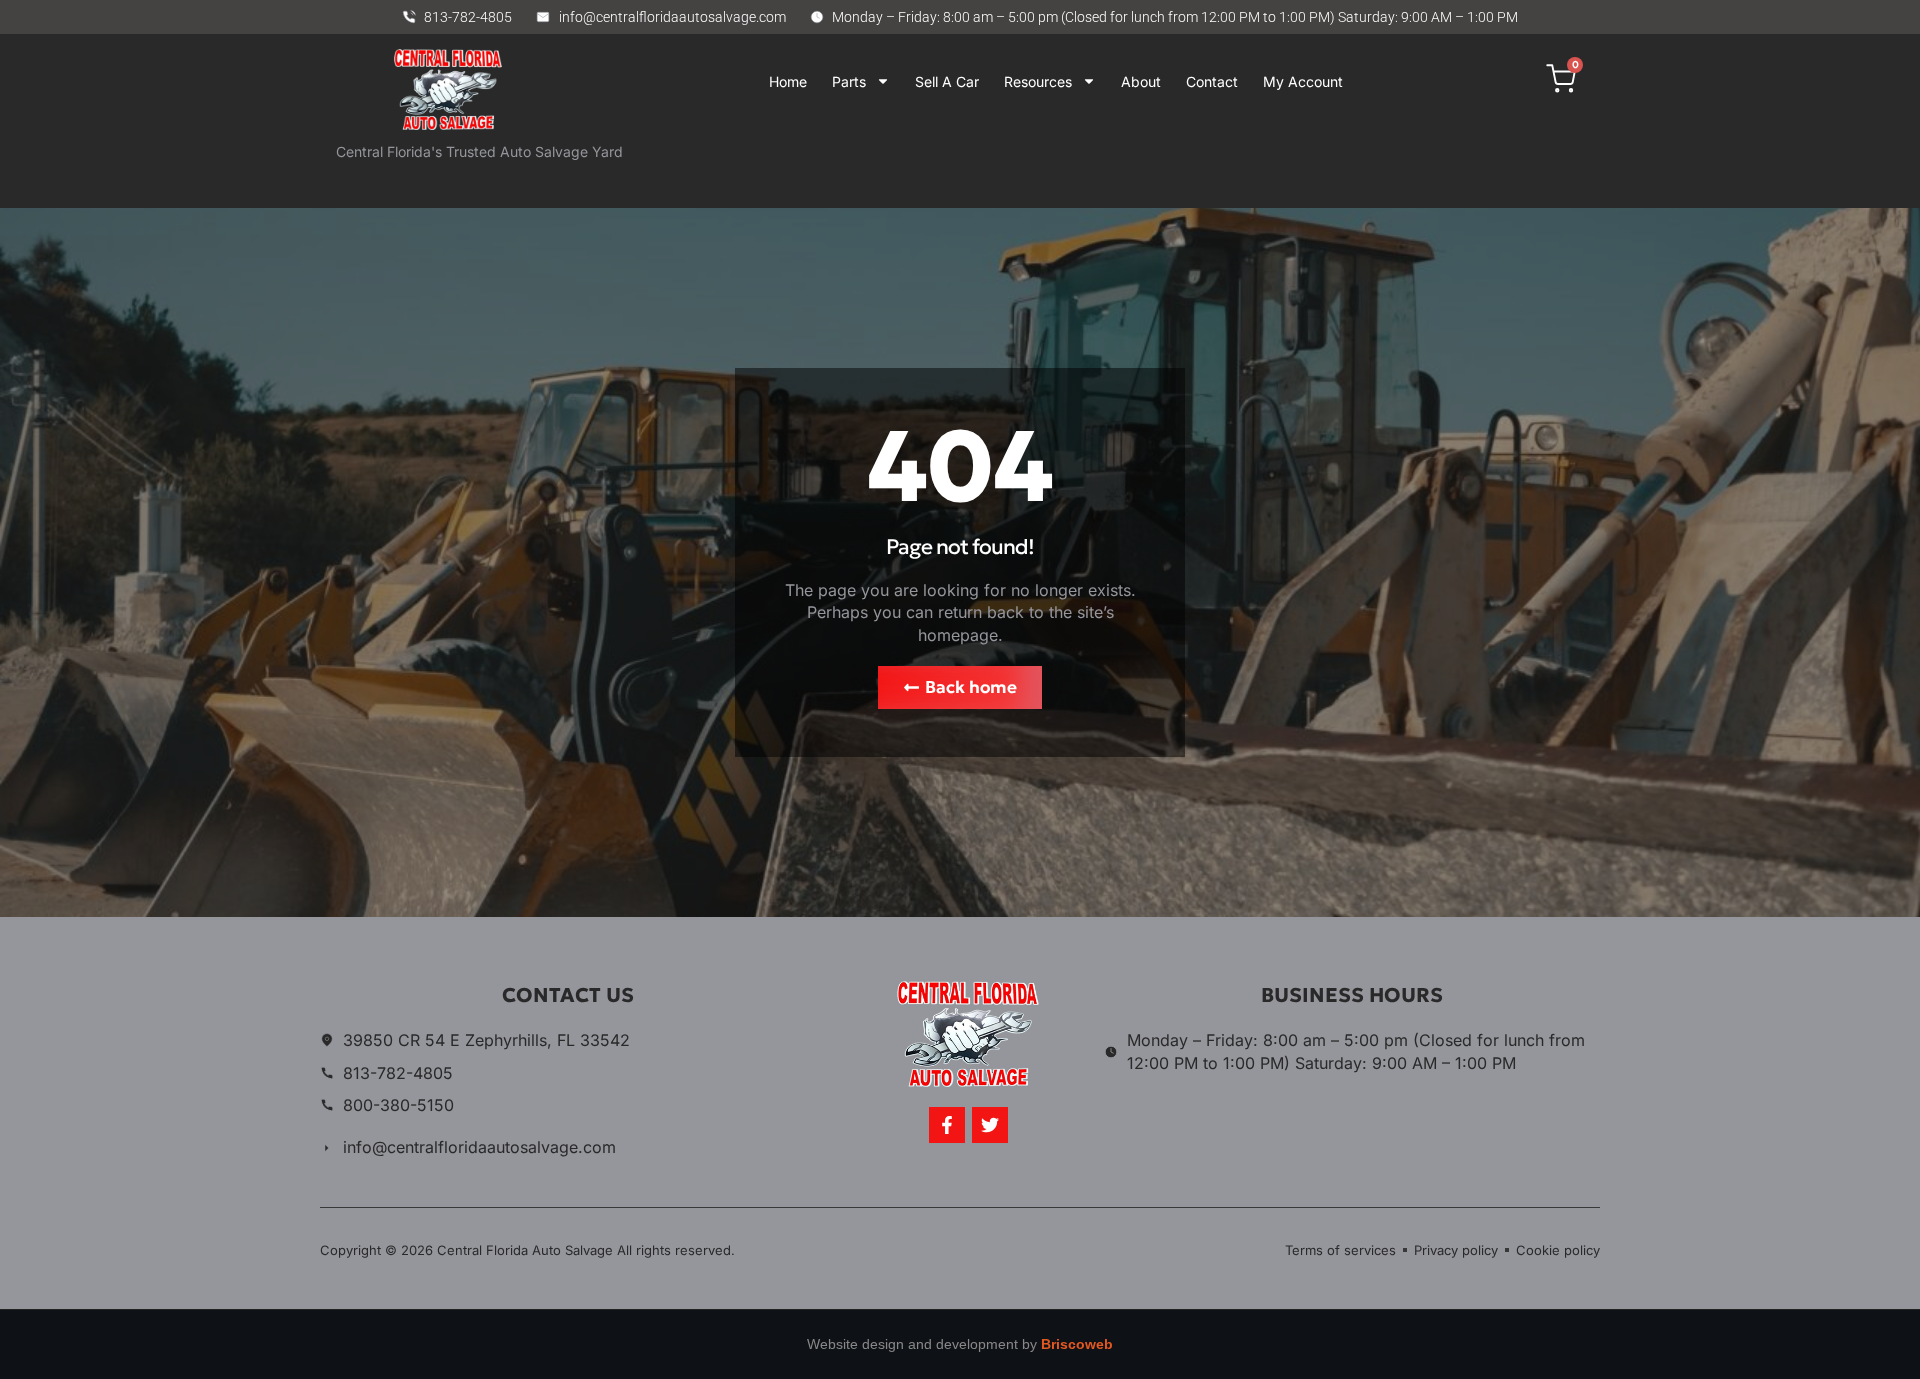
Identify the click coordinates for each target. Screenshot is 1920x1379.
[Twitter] (990, 1125)
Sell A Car (947, 81)
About (1141, 81)
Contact (1212, 81)
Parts (849, 81)
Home (788, 81)
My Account (1303, 81)
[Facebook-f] (947, 1125)
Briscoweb (1077, 1344)
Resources (1038, 81)
